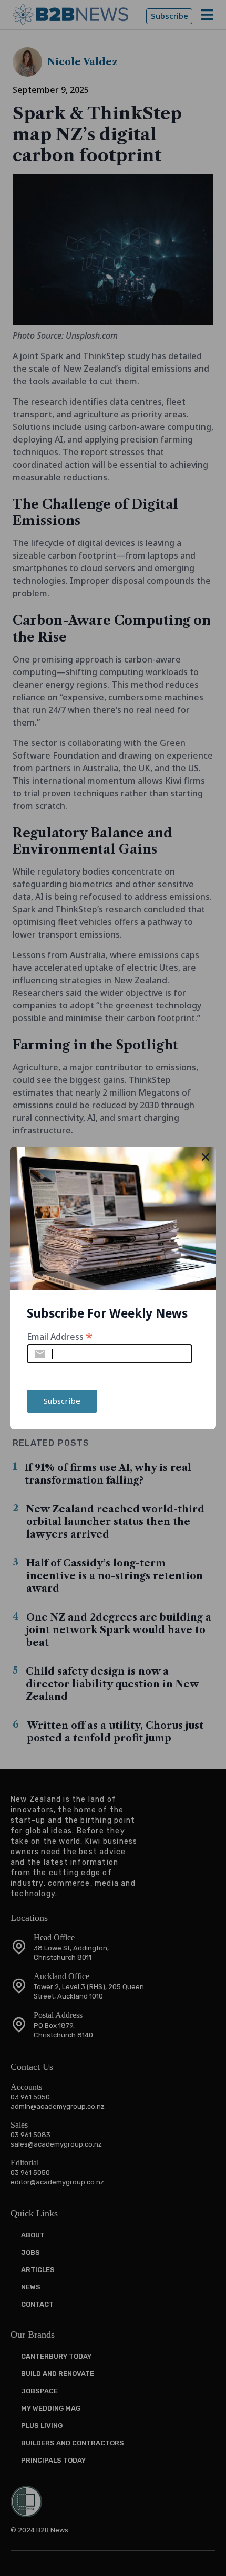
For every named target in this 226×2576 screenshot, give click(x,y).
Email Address (60, 1336)
